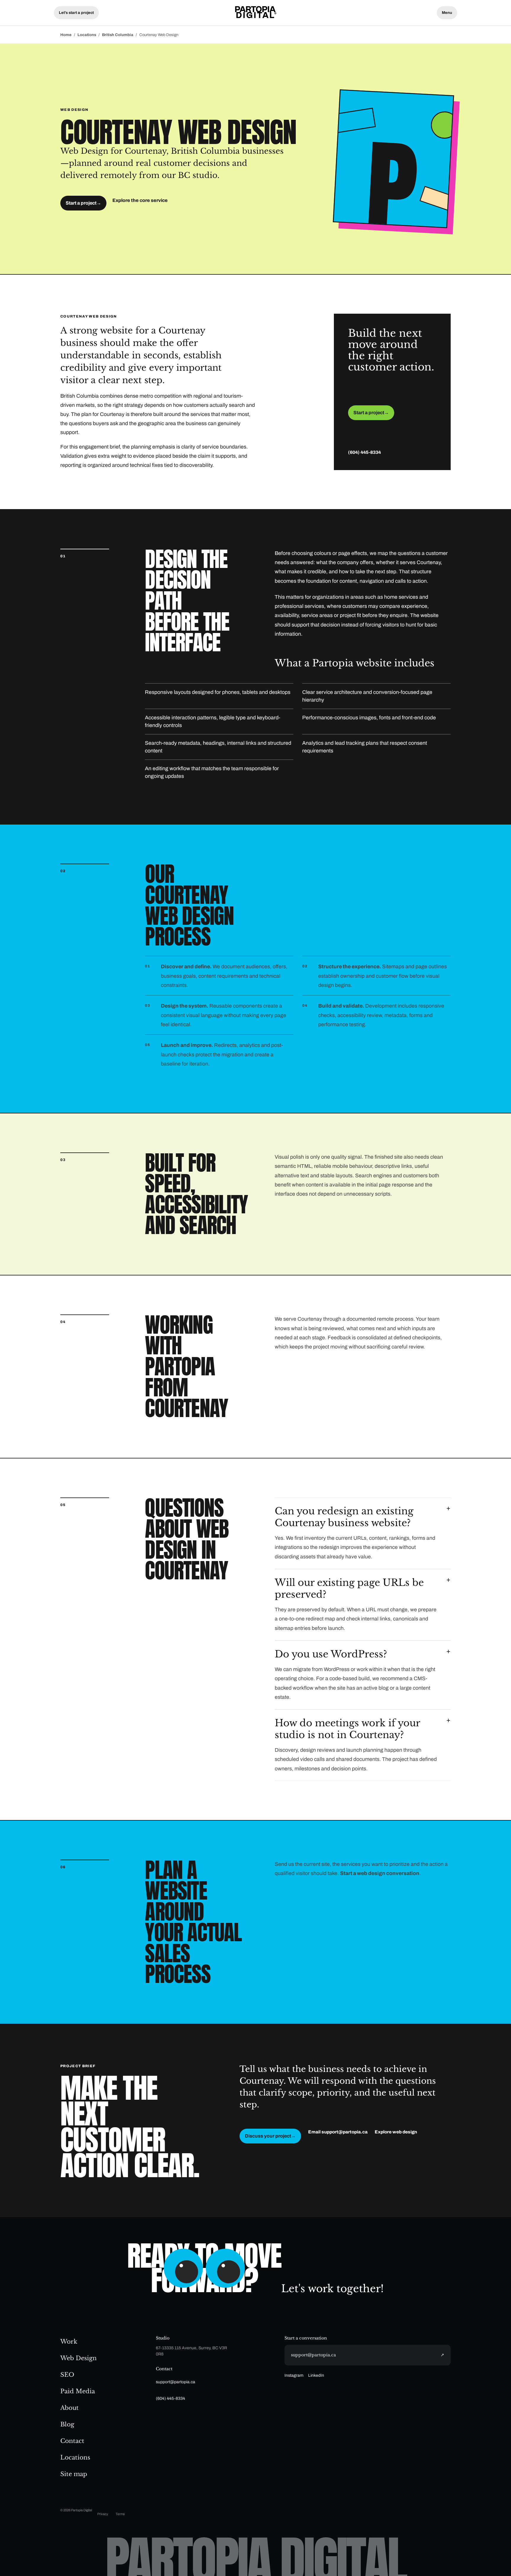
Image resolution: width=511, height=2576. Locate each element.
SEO (67, 2375)
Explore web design (396, 2132)
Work (69, 2342)
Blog (67, 2424)
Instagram (294, 2375)
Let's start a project (76, 13)
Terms (120, 2514)
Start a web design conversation (380, 1873)
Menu (447, 13)
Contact (72, 2441)
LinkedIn (316, 2375)
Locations (87, 35)
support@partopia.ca (176, 2382)
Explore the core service (140, 200)
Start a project (83, 203)
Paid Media (78, 2391)
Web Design (79, 2358)
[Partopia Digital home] (256, 13)
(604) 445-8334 (364, 452)
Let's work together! (333, 2289)
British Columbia (118, 35)
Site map (74, 2474)
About (69, 2408)
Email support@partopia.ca (338, 2132)
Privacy (103, 2514)
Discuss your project (270, 2136)
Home (66, 35)
